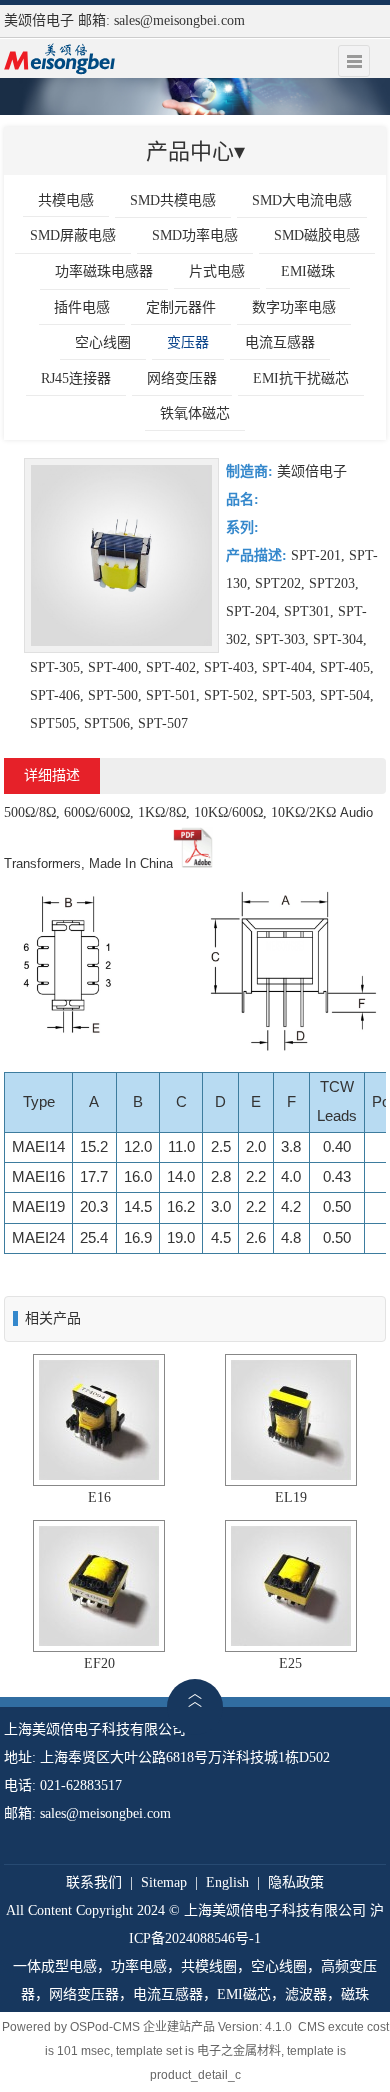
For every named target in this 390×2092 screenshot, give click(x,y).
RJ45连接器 (76, 378)
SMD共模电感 (173, 200)
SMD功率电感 (195, 235)
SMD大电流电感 (302, 200)
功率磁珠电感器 (104, 271)
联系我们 (94, 1882)
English (227, 1882)
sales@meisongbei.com (179, 20)
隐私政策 (296, 1882)
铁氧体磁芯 (195, 413)
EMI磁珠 (308, 271)
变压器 (188, 342)
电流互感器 (280, 342)
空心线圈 (103, 342)
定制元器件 (181, 307)
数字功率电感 (294, 307)
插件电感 (82, 307)
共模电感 (66, 200)
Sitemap (164, 1882)
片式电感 (217, 271)
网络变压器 (182, 378)
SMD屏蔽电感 (73, 235)
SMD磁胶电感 (317, 235)
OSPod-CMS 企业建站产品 (142, 2027)
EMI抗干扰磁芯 (301, 378)
